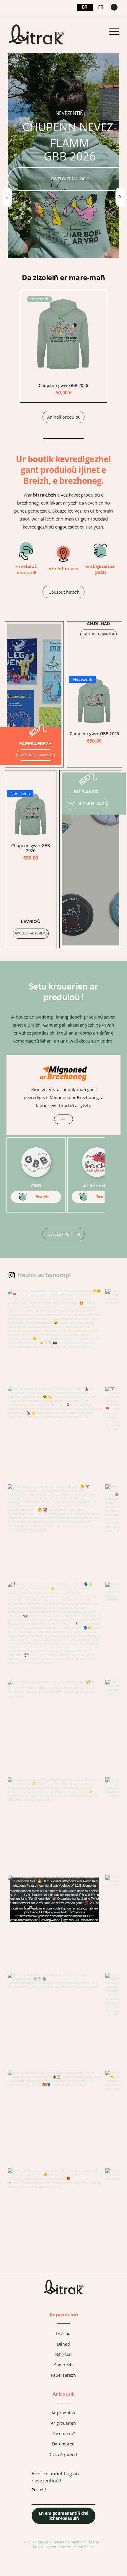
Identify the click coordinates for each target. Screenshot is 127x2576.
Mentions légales (85, 2542)
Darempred (63, 2444)
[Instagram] (12, 1275)
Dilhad (63, 2344)
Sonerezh (63, 2365)
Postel (39, 2490)
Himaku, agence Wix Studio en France (63, 2547)
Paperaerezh (63, 2375)
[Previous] (7, 197)
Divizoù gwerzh (63, 2454)
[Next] (120, 197)
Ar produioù (63, 2315)
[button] (114, 7)
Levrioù (63, 2333)
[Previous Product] (74, 701)
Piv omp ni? (63, 2433)
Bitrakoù (63, 2354)
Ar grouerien (63, 2423)
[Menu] (114, 32)
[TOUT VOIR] (63, 1119)
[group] (63, 347)
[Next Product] (115, 701)
